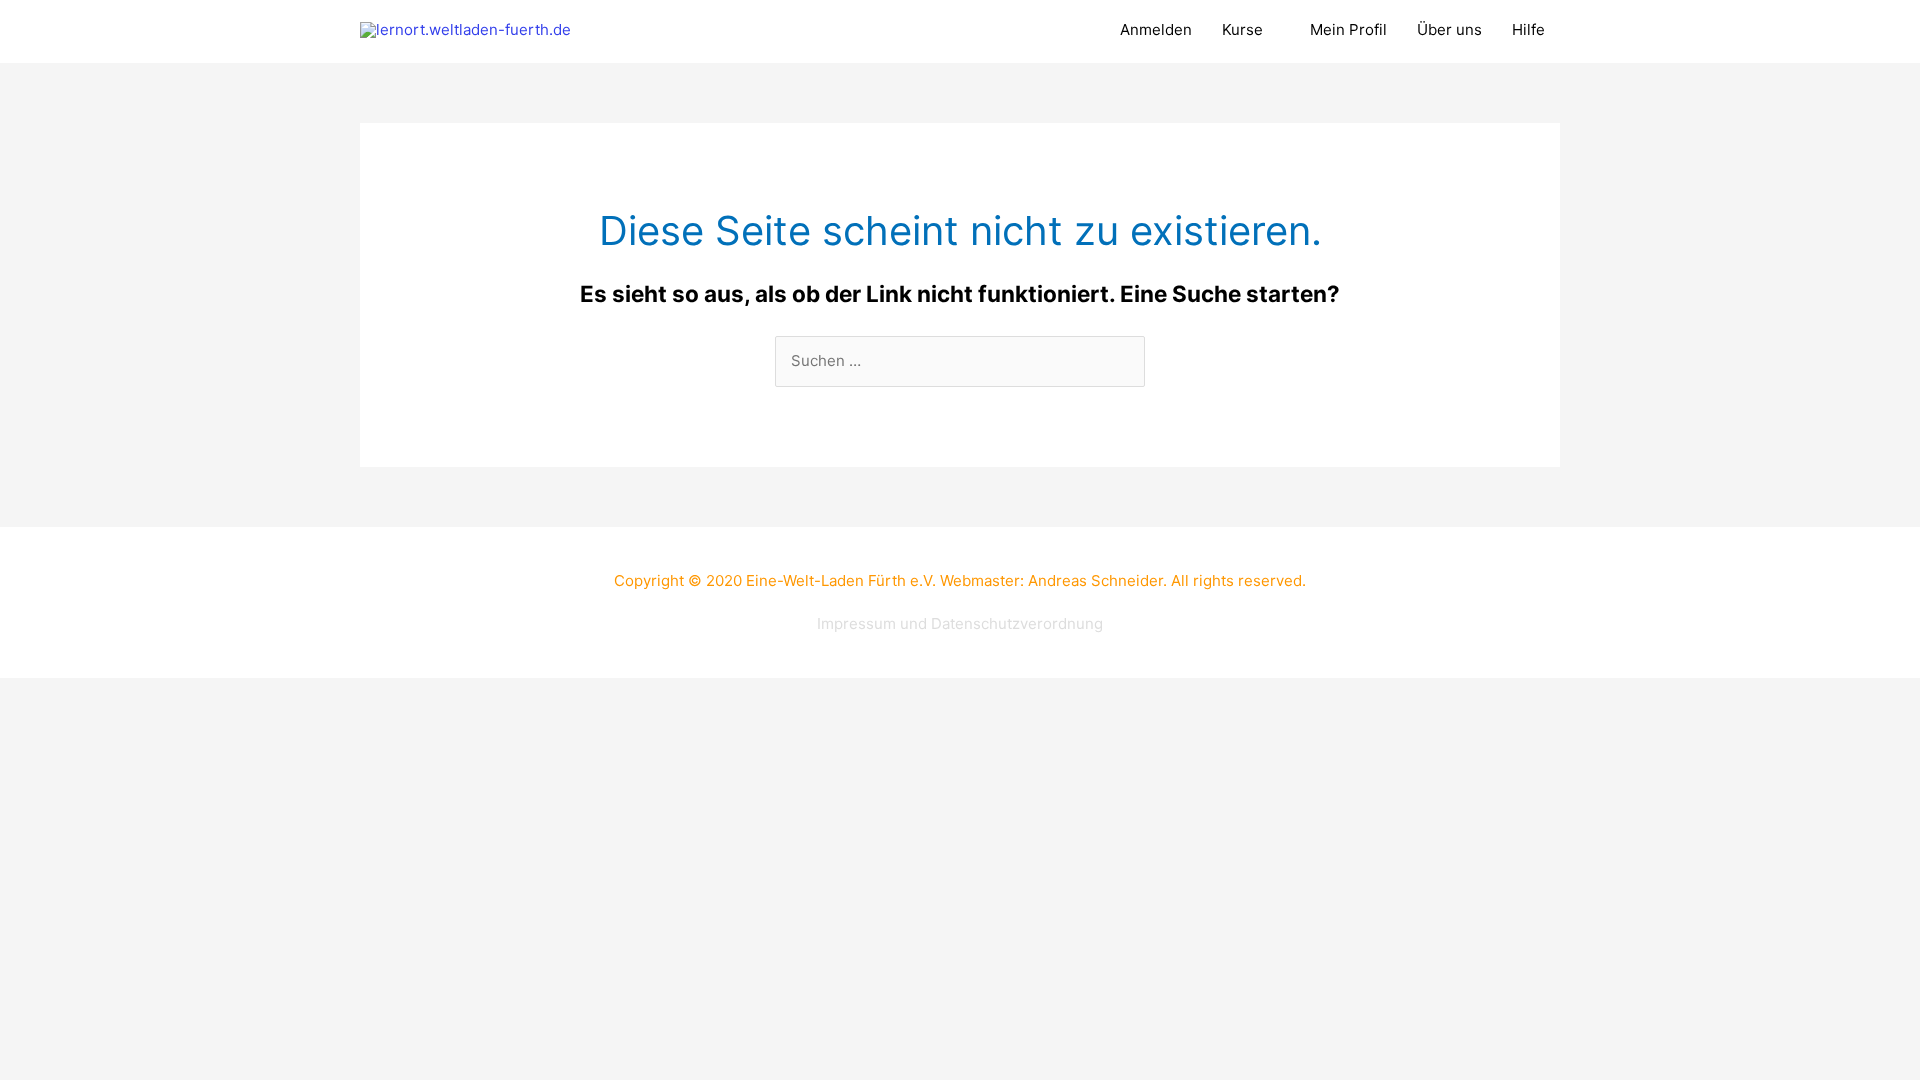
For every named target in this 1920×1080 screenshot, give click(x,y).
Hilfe (1528, 29)
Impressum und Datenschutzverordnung (960, 623)
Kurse (1242, 29)
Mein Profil (1348, 29)
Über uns (1449, 29)
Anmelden (1156, 29)
